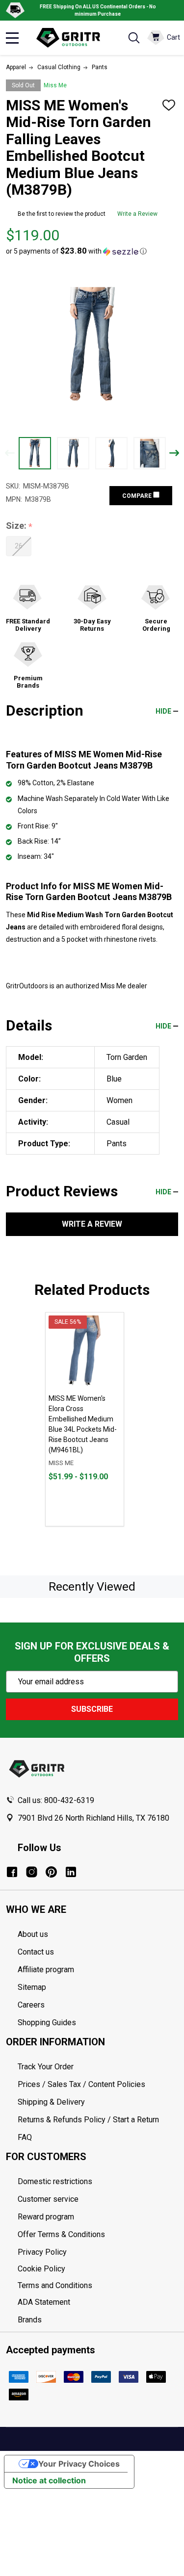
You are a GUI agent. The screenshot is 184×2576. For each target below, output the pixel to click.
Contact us (36, 1952)
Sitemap (32, 1987)
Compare (138, 496)
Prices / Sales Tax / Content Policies (81, 2084)
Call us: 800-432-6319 (56, 1800)
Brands (30, 2320)
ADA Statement (44, 2302)
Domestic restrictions (55, 2181)
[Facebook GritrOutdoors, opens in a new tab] (12, 1872)
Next (174, 453)
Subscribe (92, 1709)
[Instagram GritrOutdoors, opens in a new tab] (32, 1872)
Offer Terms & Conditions (61, 2234)
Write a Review (137, 214)
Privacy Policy (98, 2252)
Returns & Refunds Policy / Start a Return (88, 2120)
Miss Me (55, 85)
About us (33, 1934)
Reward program (46, 2217)
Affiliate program (46, 1970)
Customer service (48, 2199)
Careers (31, 2005)
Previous (10, 453)
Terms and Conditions (98, 2286)
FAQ (25, 2137)
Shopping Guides (47, 2022)
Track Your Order (46, 2067)
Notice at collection (49, 2480)
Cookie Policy (98, 2269)
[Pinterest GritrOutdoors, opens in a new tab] (51, 1872)
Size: (19, 526)
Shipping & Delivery (51, 2102)
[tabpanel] (85, 1419)
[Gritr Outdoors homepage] (73, 38)
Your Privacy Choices (79, 2464)
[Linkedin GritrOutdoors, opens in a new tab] (71, 1872)
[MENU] (12, 38)
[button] (76, 251)
